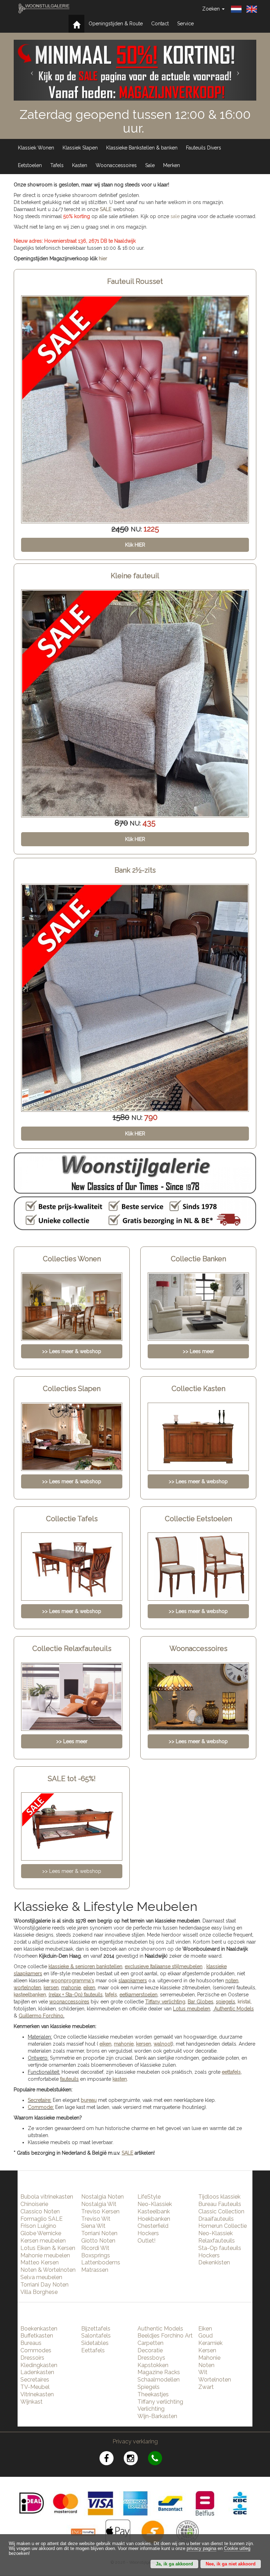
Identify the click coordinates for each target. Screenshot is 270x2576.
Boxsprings (96, 2255)
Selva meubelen (41, 2277)
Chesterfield (153, 2226)
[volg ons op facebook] (112, 2459)
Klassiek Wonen (36, 148)
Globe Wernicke (41, 2233)
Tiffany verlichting (160, 2402)
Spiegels (149, 2387)
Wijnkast (31, 2402)
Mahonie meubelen (45, 2255)
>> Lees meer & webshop (72, 1871)
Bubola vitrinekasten (47, 2197)
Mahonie (209, 2358)
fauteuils (69, 2079)
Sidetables (95, 2343)
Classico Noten (40, 2211)
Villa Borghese (39, 2292)
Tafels (57, 165)
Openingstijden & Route (116, 24)
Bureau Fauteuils (220, 2204)
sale (175, 216)
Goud (205, 2336)
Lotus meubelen (192, 2009)
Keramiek (210, 2343)
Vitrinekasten (37, 2394)
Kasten (80, 165)
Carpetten (150, 2343)
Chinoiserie (34, 2204)
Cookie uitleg (237, 2549)
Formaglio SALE (41, 2219)
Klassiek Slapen (80, 148)
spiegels (226, 2002)
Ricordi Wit (95, 2248)
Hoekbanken (154, 2219)
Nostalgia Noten (102, 2197)
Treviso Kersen (100, 2211)
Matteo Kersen (40, 2262)
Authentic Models (234, 2009)
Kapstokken (153, 2365)
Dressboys (151, 2358)
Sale (150, 165)
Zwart (206, 2387)
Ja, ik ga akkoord (174, 2564)
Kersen (207, 2350)
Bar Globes (201, 2002)
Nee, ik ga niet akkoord (231, 2564)
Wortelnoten (215, 2380)
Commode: (41, 2107)
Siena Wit (93, 2226)
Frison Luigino (38, 2226)
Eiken (205, 2329)
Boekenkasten (39, 2329)
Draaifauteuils (216, 2219)
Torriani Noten (99, 2233)
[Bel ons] (159, 2459)
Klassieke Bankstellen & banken (142, 148)
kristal (244, 2002)
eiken (89, 1988)
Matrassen (95, 2270)
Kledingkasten (39, 2365)
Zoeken (212, 9)
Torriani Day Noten (44, 2285)
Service (185, 24)
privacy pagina (201, 2549)
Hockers (148, 2233)
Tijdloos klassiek (219, 2197)
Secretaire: (40, 2100)
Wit (203, 2372)
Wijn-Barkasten (157, 2416)
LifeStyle (149, 2197)
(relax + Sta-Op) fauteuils (76, 1995)
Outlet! (146, 2241)
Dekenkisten (214, 2262)
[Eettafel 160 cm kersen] (135, 998)
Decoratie (150, 2350)
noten (232, 1981)
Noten (206, 2365)
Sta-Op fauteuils (220, 2248)
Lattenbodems (101, 2262)
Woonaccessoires (116, 165)
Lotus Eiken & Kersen (48, 2248)
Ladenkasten (37, 2372)
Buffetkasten (37, 2336)
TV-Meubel (35, 2387)
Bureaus (31, 2343)
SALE (106, 209)
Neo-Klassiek (155, 2204)
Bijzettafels (96, 2329)
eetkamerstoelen (139, 1995)
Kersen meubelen (43, 2241)
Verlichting (151, 2409)
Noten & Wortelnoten (48, 2270)
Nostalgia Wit (99, 2204)
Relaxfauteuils (217, 2241)
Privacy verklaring (135, 2441)
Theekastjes (153, 2394)
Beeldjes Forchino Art (165, 2336)
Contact (160, 24)
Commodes (36, 2350)
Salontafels (96, 2336)
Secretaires (35, 2380)
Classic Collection (221, 2211)
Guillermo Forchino (41, 2016)
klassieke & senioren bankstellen (85, 1966)
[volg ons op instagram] (136, 2459)
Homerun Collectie (223, 2226)
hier (103, 259)
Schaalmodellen (159, 2380)
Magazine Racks (159, 2372)
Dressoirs (32, 2358)
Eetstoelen (30, 165)
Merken (172, 165)
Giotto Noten (98, 2241)
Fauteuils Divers (204, 148)
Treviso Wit (96, 2219)
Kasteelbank (154, 2211)
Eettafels (93, 2350)
